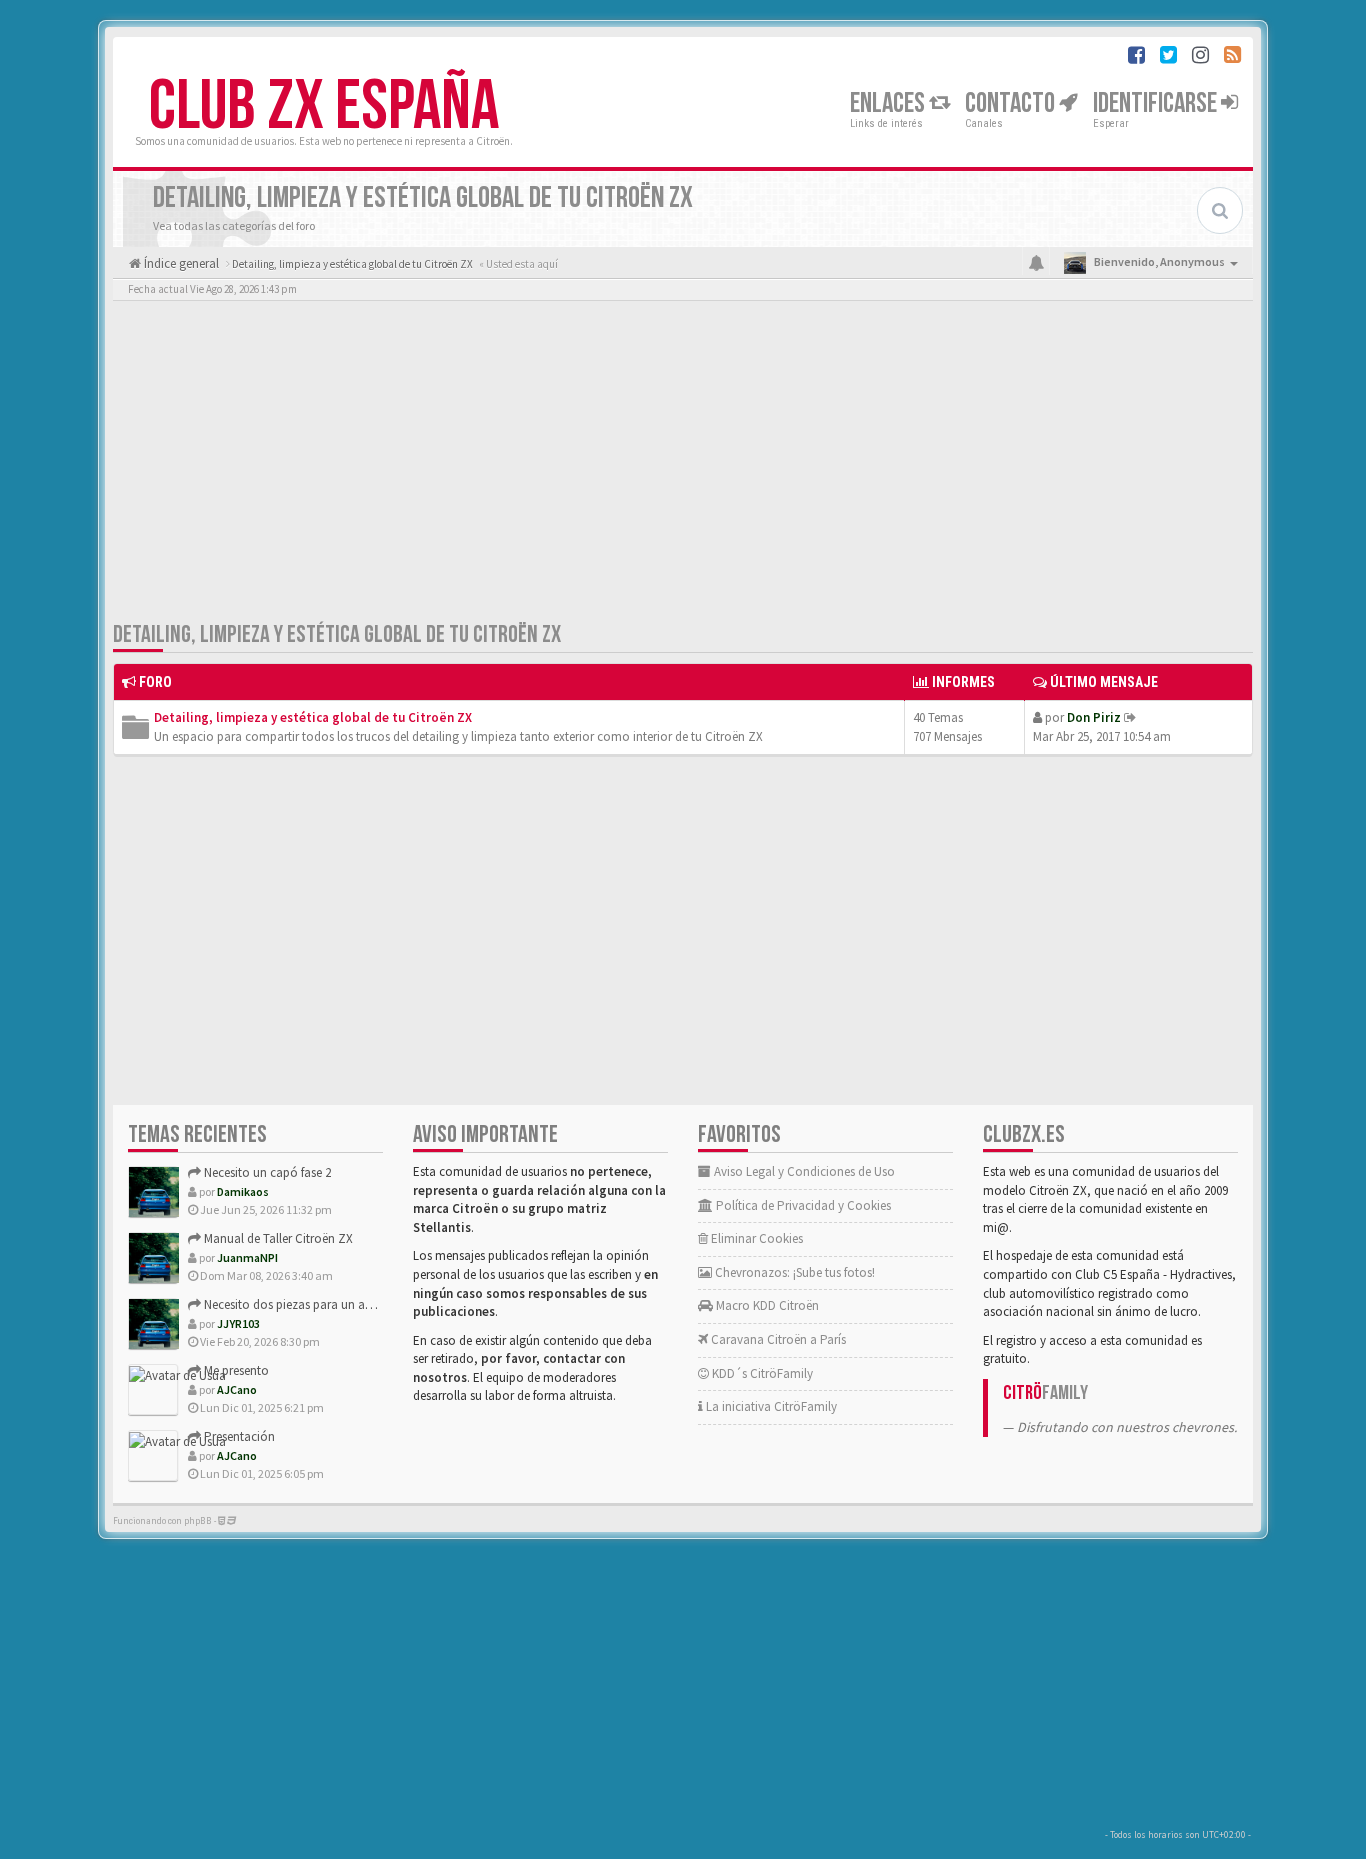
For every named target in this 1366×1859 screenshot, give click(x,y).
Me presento (235, 1370)
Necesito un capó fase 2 (266, 1172)
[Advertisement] (683, 465)
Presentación (238, 1436)
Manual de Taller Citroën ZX (277, 1238)
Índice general (180, 263)
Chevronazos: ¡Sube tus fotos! (793, 1272)
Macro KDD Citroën (766, 1305)
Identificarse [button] (1157, 103)
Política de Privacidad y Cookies (802, 1205)
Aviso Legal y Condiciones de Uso (803, 1171)
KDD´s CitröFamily (761, 1373)
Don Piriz (1094, 717)
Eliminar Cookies (755, 1238)
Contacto (1012, 103)
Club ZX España (324, 107)
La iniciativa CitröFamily (770, 1406)
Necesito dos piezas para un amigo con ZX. (320, 1304)
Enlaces (889, 103)
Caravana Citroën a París (777, 1339)
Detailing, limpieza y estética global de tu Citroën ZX (337, 634)
